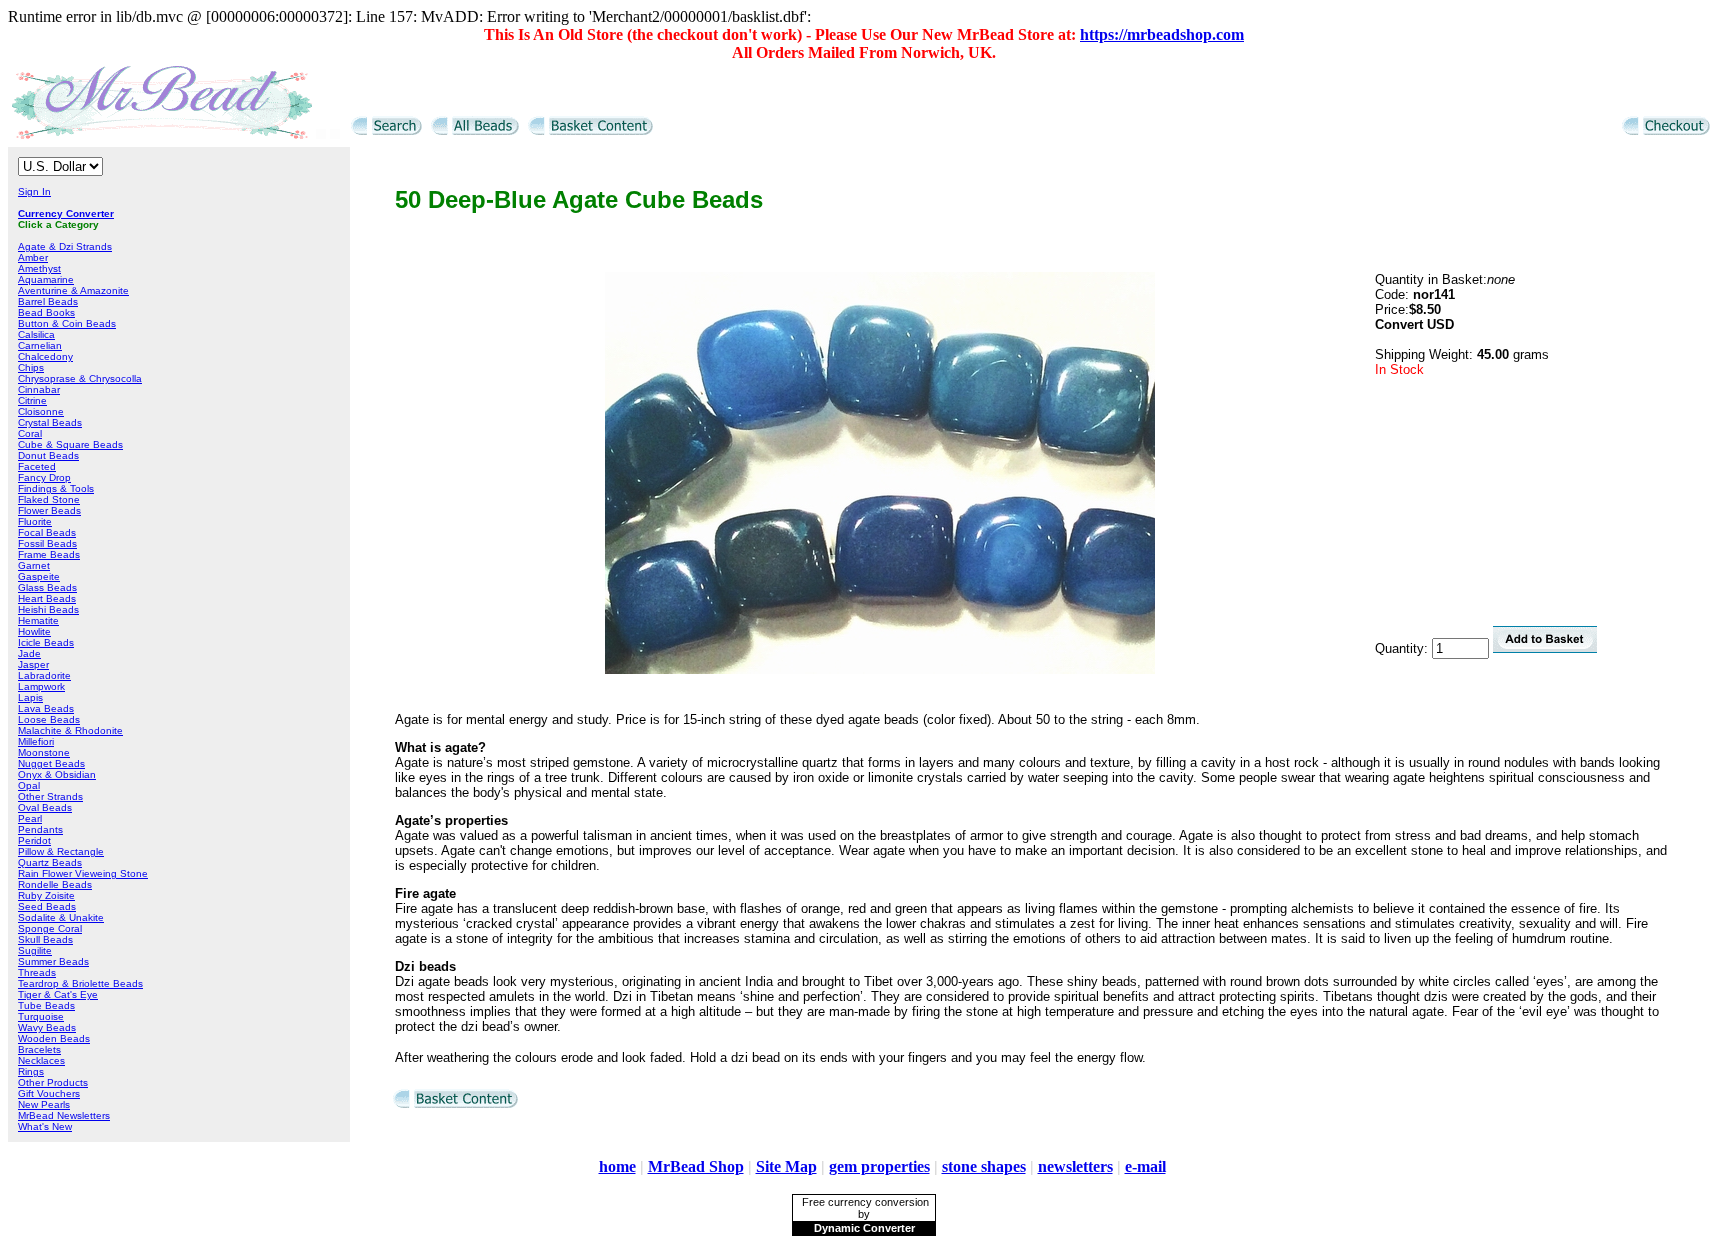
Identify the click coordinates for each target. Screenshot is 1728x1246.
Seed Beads (47, 906)
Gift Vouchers (49, 1093)
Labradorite (44, 675)
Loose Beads (49, 719)
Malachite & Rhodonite (70, 730)
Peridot (34, 840)
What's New (45, 1126)
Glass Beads (47, 587)
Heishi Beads (48, 609)
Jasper (33, 664)
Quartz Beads (50, 862)
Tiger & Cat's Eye (58, 994)
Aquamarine (46, 279)
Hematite (38, 620)
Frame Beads (49, 554)
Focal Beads (47, 532)
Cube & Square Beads (70, 444)
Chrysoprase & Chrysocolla (80, 378)
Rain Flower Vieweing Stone (83, 873)
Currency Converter (66, 213)
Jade (29, 653)
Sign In (34, 191)
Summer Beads (53, 961)
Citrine (32, 400)
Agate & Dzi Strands (65, 246)
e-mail (1145, 1166)
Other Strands (50, 796)
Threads (37, 972)
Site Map (786, 1166)
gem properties (879, 1166)
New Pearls (44, 1104)
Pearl (30, 818)
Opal (29, 785)
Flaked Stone (49, 499)
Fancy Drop (44, 477)
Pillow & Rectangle (61, 851)
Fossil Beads (47, 543)
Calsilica (36, 334)
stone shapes (984, 1166)
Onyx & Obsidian (57, 774)
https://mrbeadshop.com (1162, 34)
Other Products (53, 1082)
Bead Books (46, 312)
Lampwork (41, 686)
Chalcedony (45, 356)
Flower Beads (49, 510)
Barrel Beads (48, 301)
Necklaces (41, 1060)
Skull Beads (45, 939)
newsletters (1075, 1166)
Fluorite (35, 521)
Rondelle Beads (55, 884)
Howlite (34, 631)
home (617, 1166)
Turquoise (41, 1016)
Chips (31, 367)
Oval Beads (45, 807)
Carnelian (40, 345)
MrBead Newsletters (64, 1115)
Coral (30, 433)
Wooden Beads (54, 1038)
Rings (31, 1071)
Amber (33, 257)
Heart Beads (47, 598)
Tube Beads (46, 1005)
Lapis (30, 697)
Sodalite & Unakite (61, 917)
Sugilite (35, 950)
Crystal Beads (50, 422)
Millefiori (36, 741)
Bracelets (39, 1049)
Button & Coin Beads (67, 323)
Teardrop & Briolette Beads (80, 983)
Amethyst (39, 268)
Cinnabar (39, 389)
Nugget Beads (51, 763)
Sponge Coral (50, 928)
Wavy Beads (47, 1027)
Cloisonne (41, 411)
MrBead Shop (696, 1166)
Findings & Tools (56, 488)
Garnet (34, 565)
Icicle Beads (46, 642)
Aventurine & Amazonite (73, 290)
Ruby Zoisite (46, 895)
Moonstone (44, 752)
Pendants (40, 829)
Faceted (37, 466)
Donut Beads (48, 455)
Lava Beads (46, 708)
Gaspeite (39, 576)
